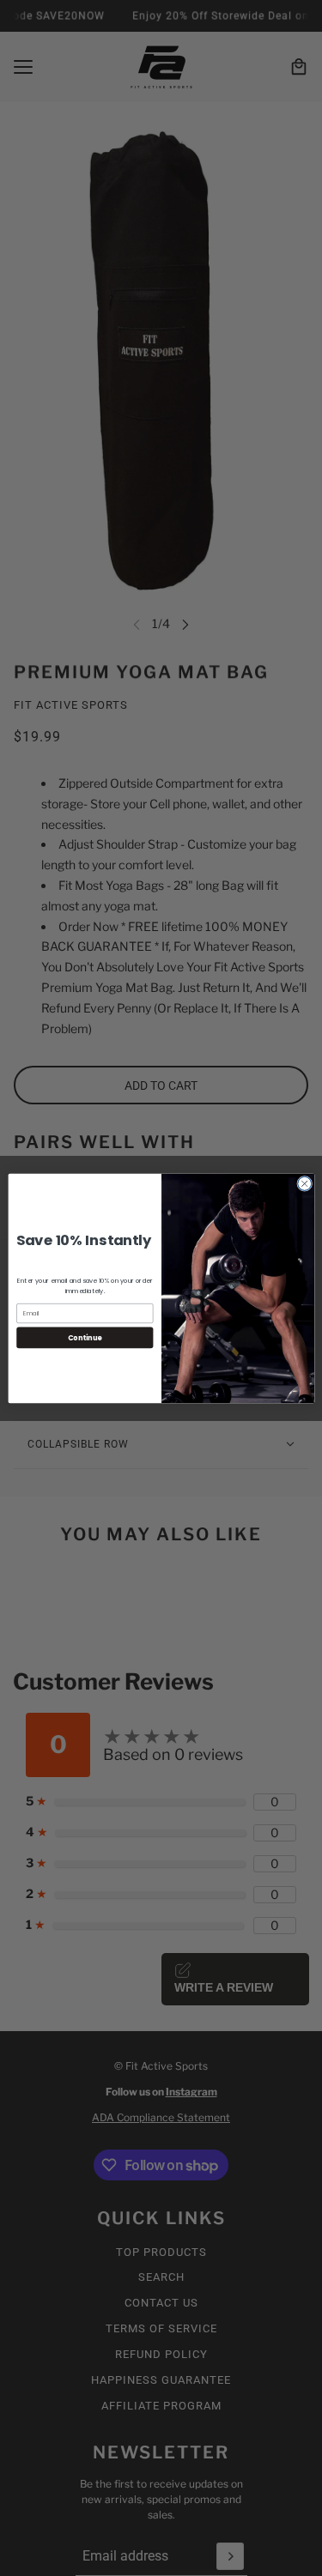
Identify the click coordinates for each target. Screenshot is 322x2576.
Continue (84, 1336)
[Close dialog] (304, 1183)
